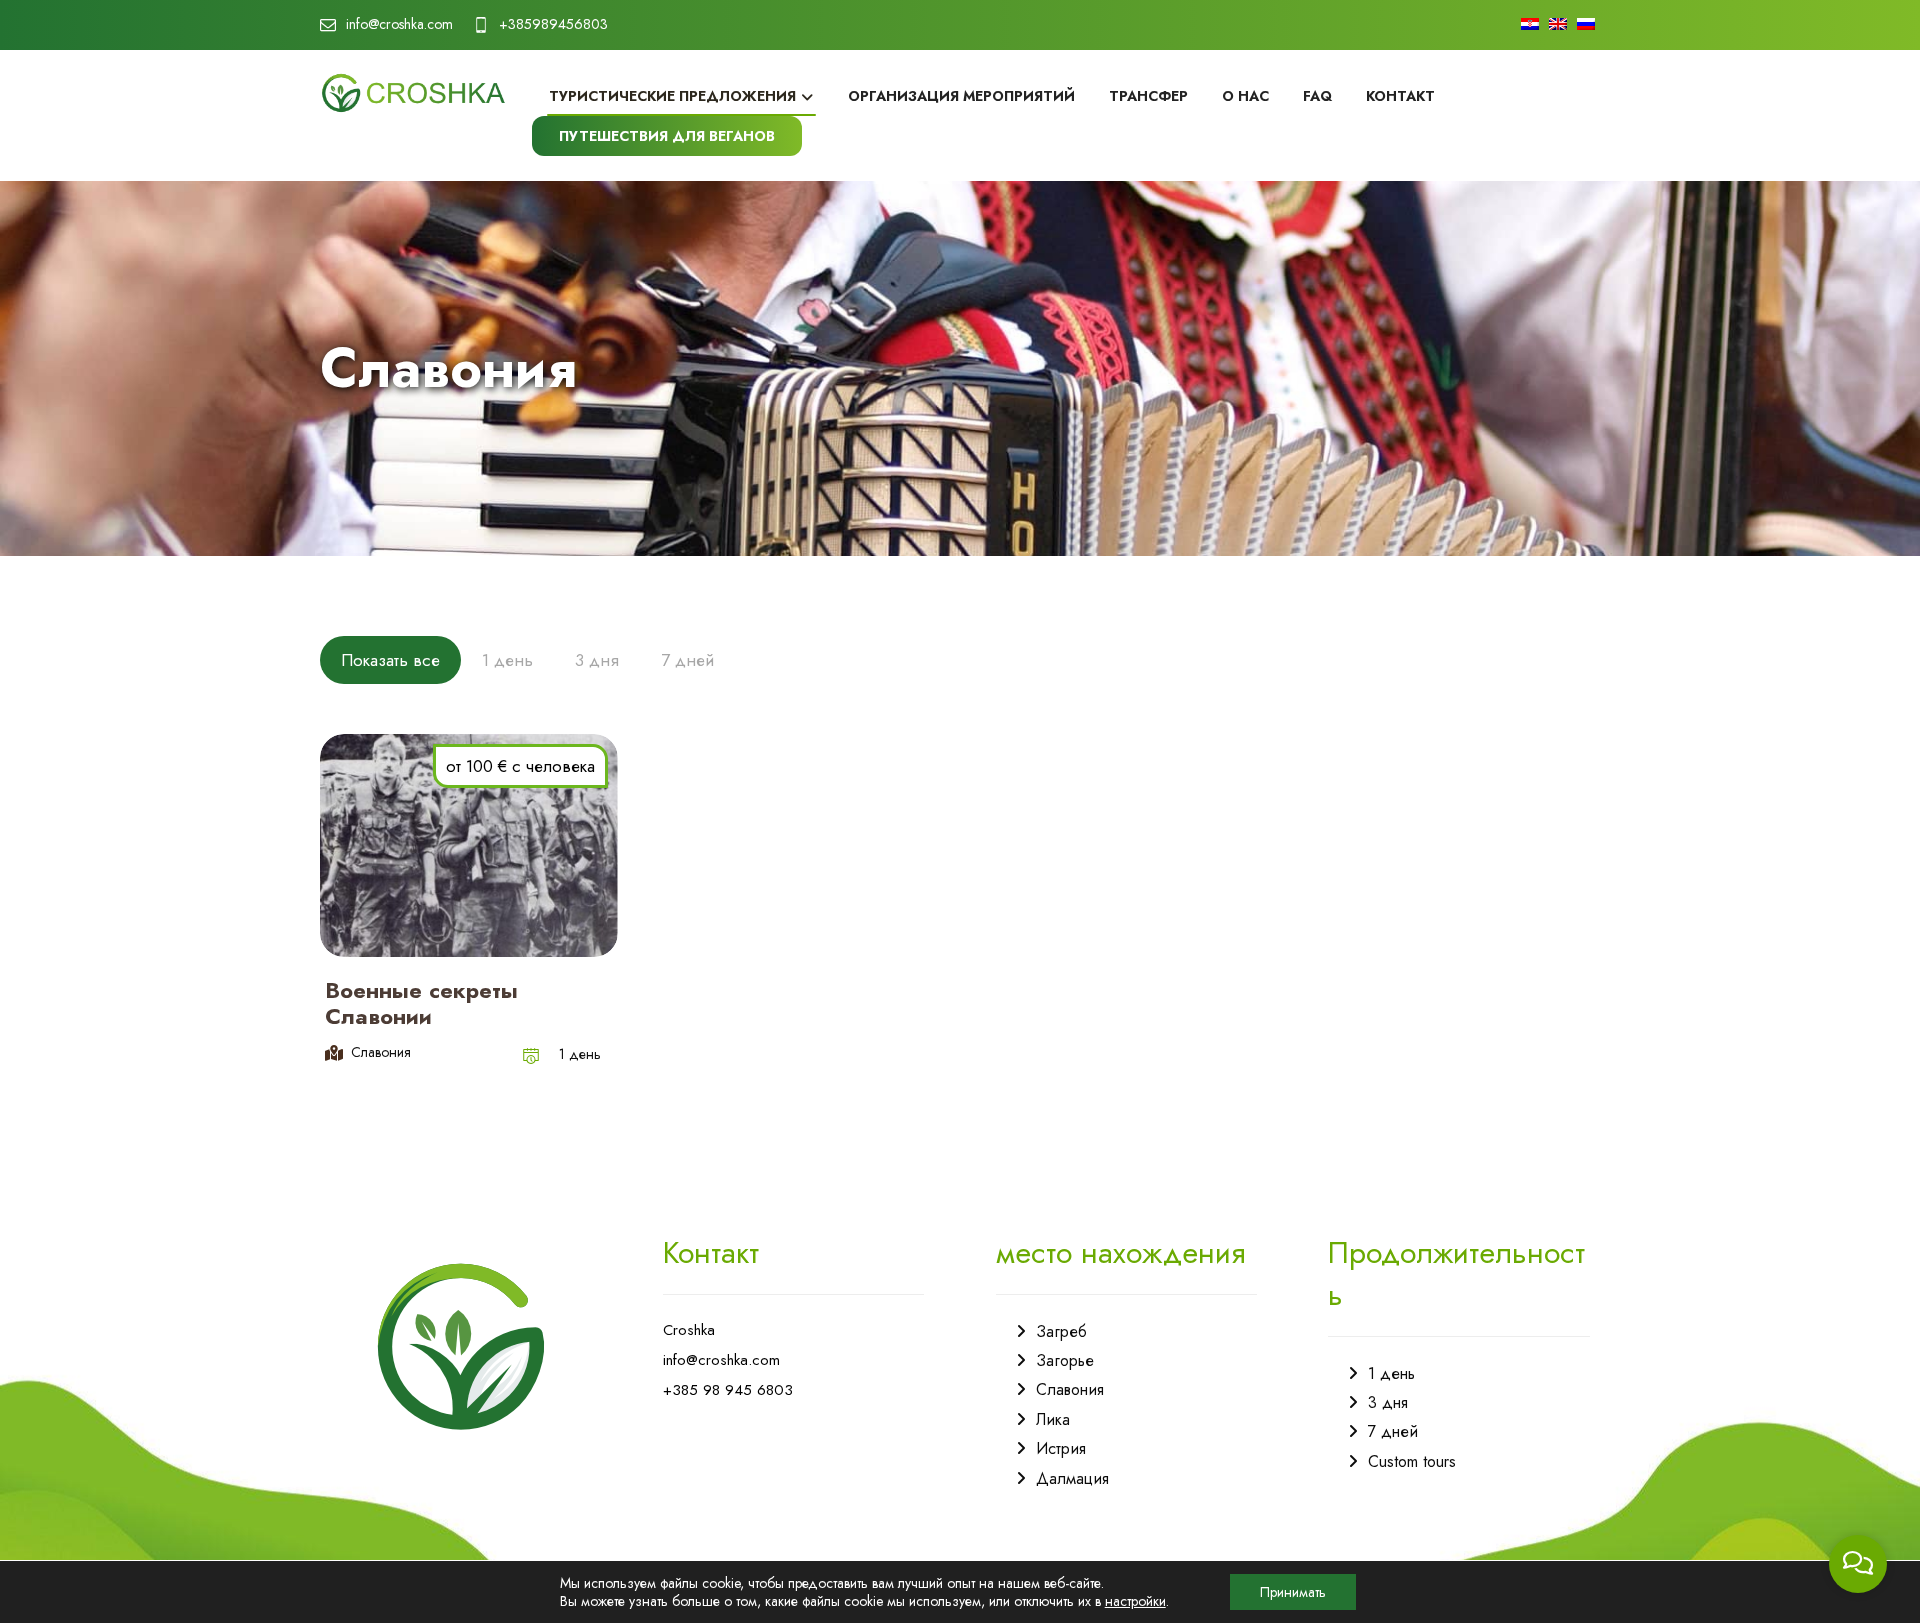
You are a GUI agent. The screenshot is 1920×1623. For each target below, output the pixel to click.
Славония (1070, 1389)
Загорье (1065, 1360)
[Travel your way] (413, 93)
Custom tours (1412, 1461)
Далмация (1072, 1478)
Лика (1053, 1419)
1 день (580, 1054)
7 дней (1393, 1431)
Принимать (1293, 1592)
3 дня (1388, 1402)
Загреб (1061, 1331)
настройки (1135, 1601)
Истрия (1061, 1448)
